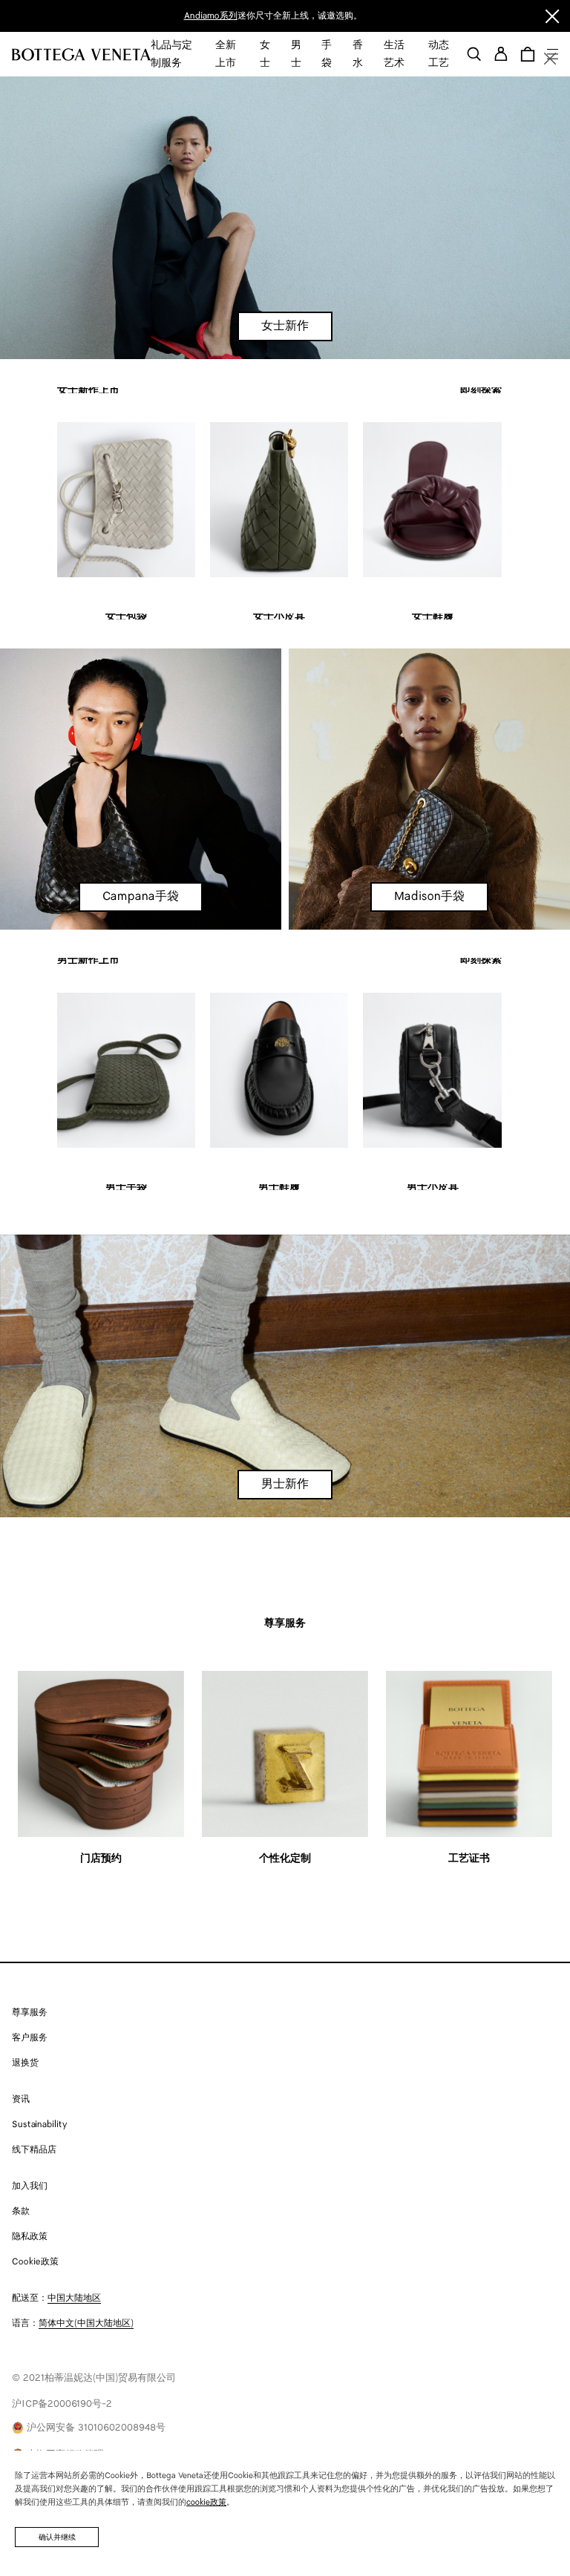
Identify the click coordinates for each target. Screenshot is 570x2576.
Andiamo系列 (211, 16)
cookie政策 (206, 2503)
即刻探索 (481, 391)
